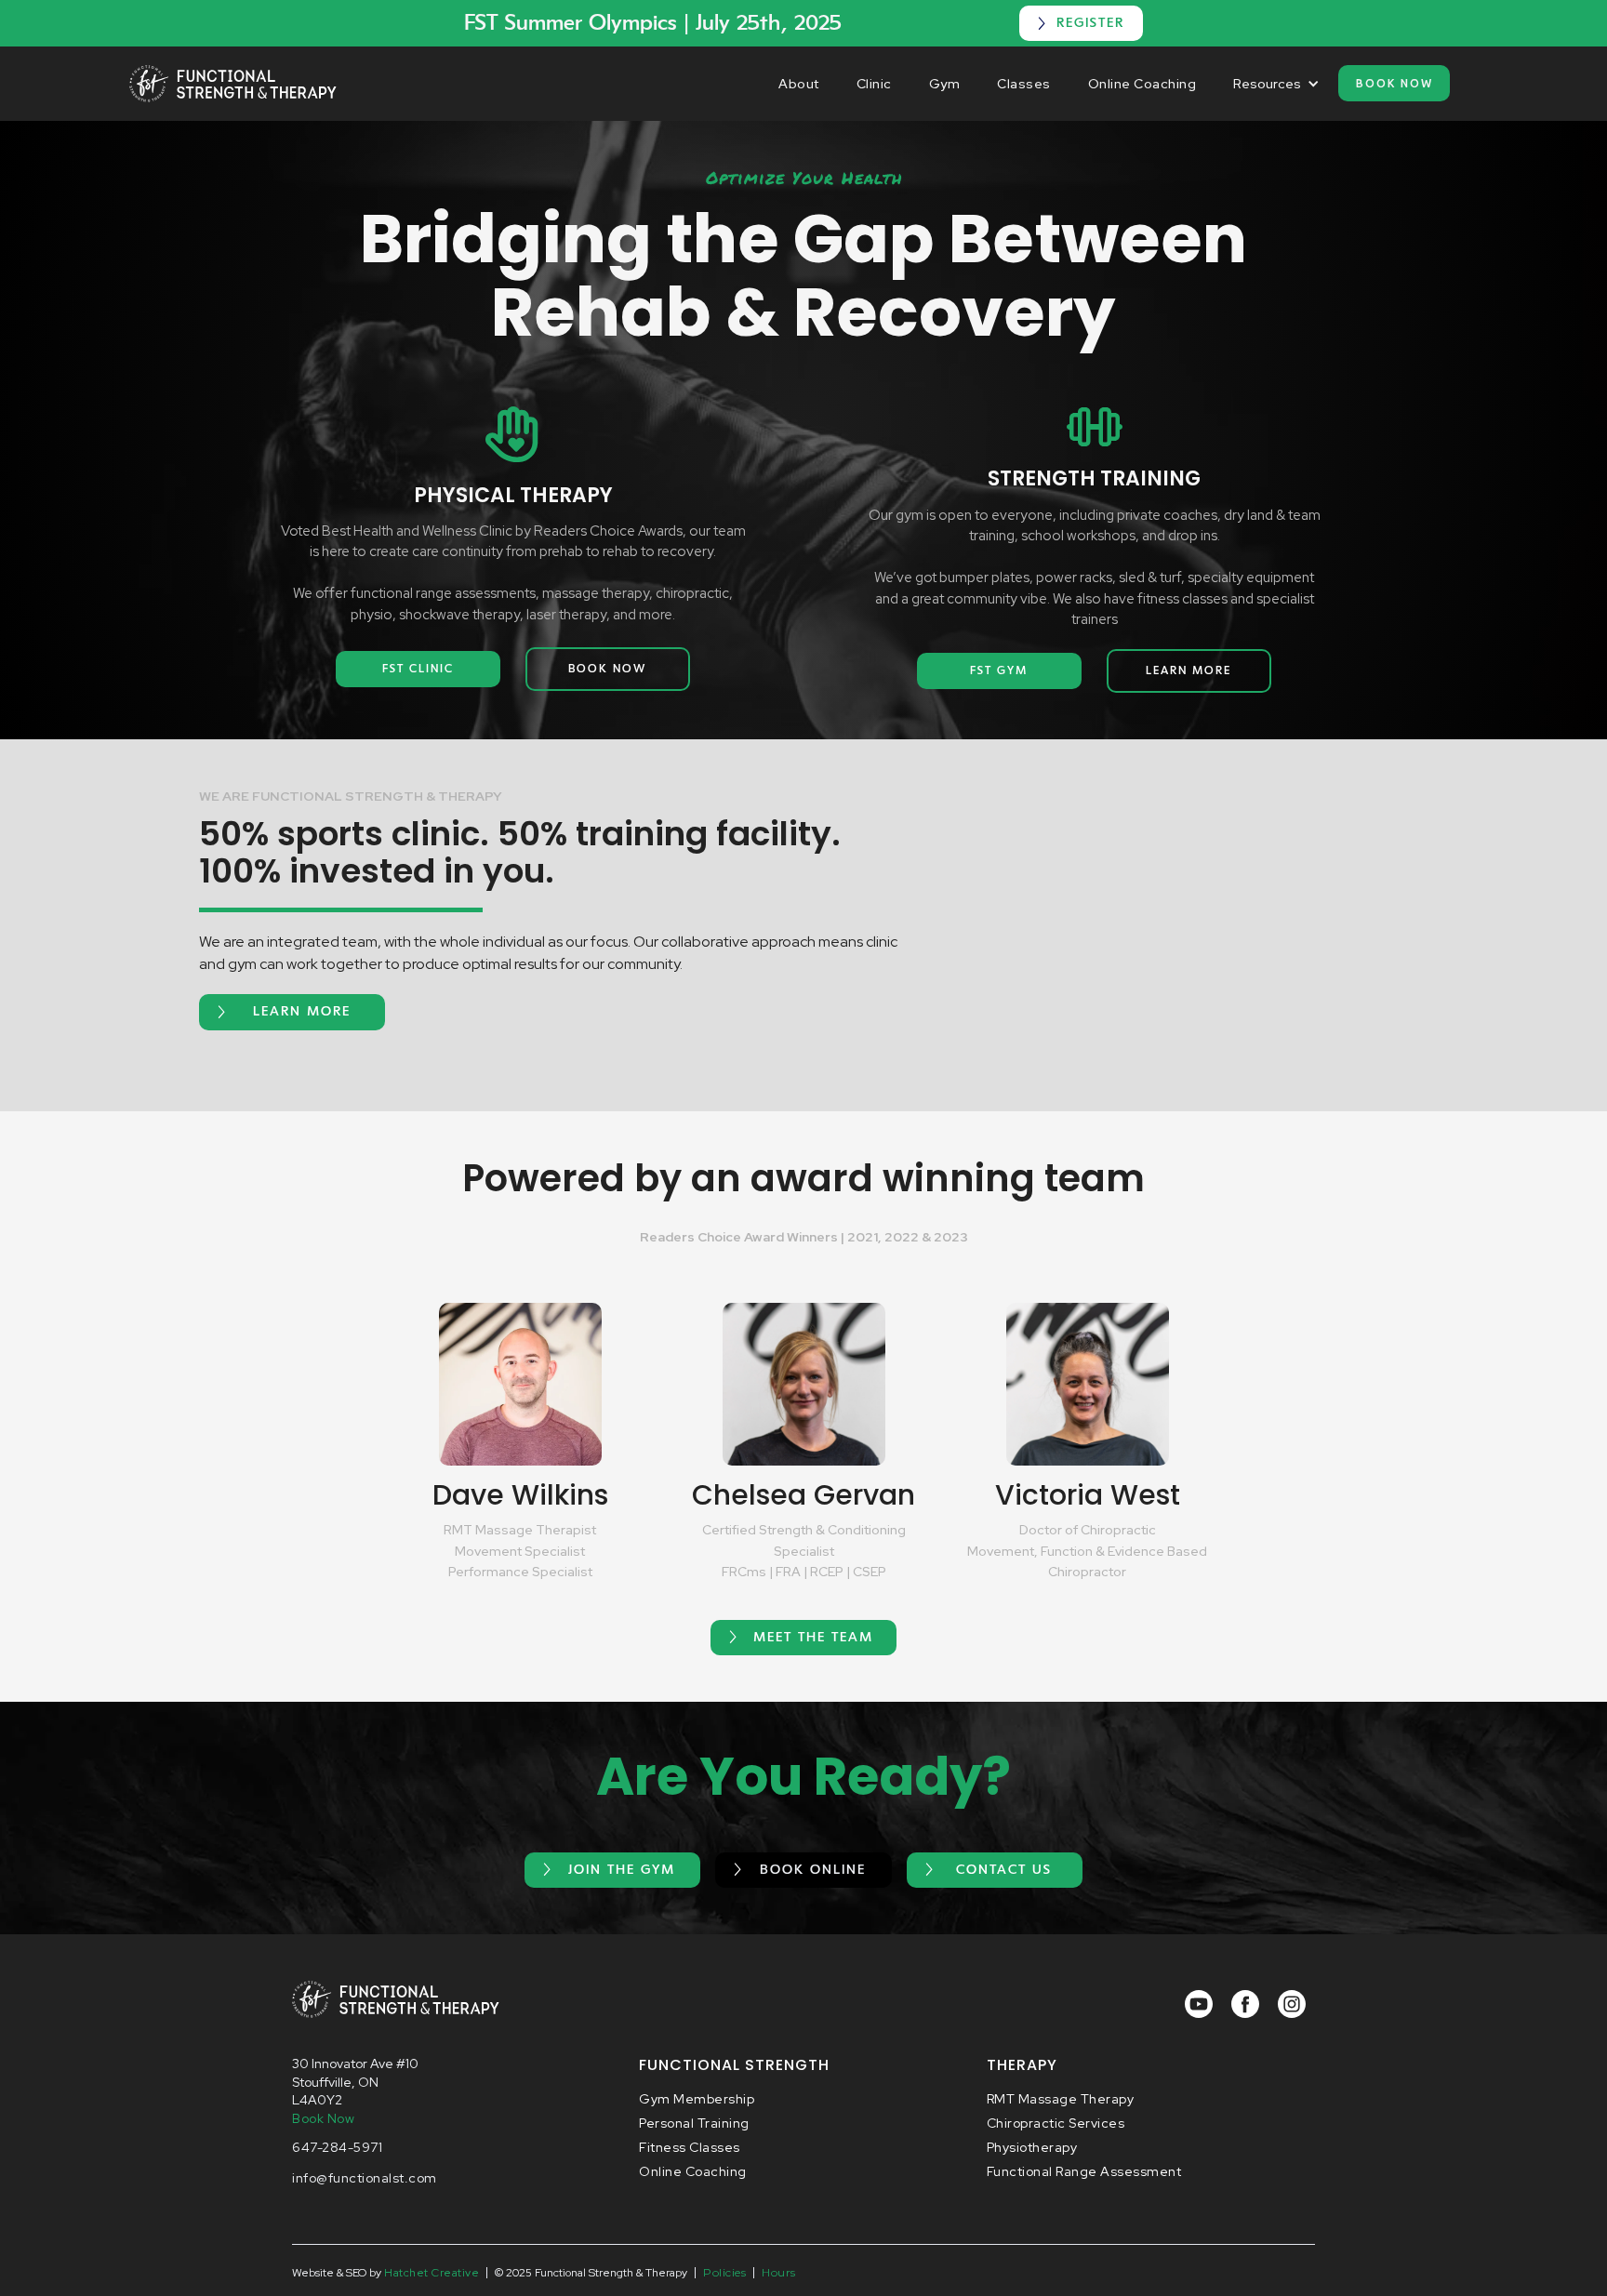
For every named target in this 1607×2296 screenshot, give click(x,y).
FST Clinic (418, 669)
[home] (233, 84)
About (799, 84)
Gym (945, 84)
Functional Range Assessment (1084, 2171)
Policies (724, 2272)
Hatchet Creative (432, 2273)
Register (1090, 23)
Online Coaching (1142, 84)
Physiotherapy (1032, 2147)
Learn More (1189, 670)
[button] (1276, 84)
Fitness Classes (690, 2147)
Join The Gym (622, 1870)
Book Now (1395, 83)
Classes (1024, 84)
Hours (779, 2272)
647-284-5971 (337, 2147)
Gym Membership (697, 2099)
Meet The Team (813, 1638)
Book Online (813, 1870)
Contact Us (1004, 1870)
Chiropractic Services (1056, 2123)
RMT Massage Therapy (1061, 2099)
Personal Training (694, 2123)
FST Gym (999, 670)
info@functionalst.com (365, 2178)
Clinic (874, 84)
